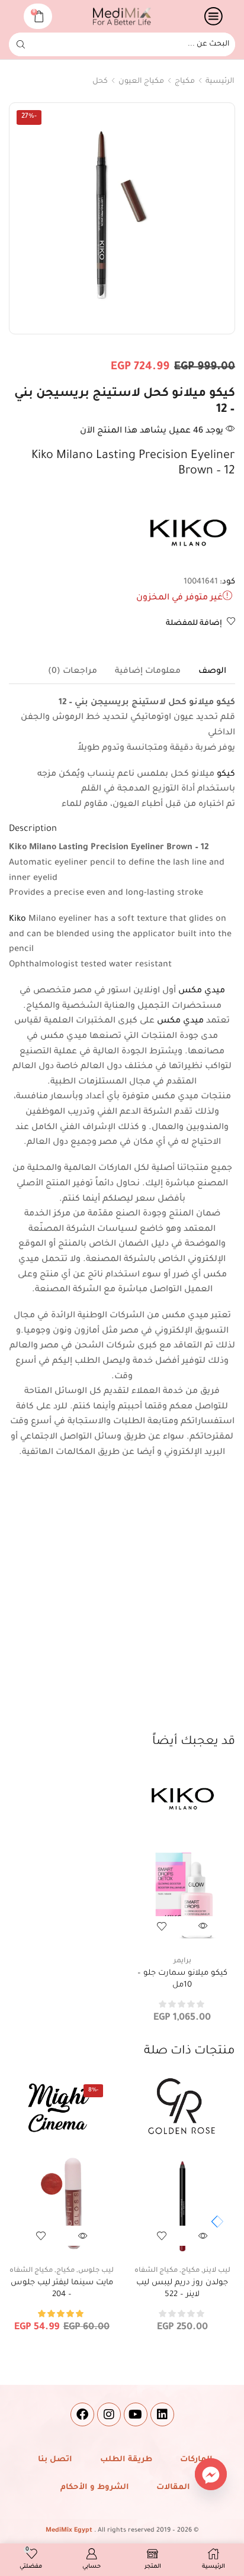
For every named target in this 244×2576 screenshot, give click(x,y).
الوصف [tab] (212, 672)
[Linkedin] (162, 2414)
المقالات (173, 2488)
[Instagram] (109, 2414)
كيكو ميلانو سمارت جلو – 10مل (182, 1979)
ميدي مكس (202, 991)
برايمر (182, 1961)
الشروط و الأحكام (95, 2488)
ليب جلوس (96, 2271)
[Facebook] (82, 2414)
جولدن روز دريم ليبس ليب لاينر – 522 (182, 2289)
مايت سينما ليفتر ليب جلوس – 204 (62, 2289)
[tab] (212, 672)
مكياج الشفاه (156, 2271)
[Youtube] (136, 2414)
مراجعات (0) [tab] (73, 672)
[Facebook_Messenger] (211, 2474)
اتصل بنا (55, 2460)
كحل (100, 82)
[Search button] (21, 44)
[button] (214, 2222)
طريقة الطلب (126, 2460)
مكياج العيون (141, 82)
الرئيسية (220, 82)
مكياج (185, 82)
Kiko (17, 920)
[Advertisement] (122, 1605)
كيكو (226, 775)
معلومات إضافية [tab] (148, 672)
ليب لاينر (217, 2271)
